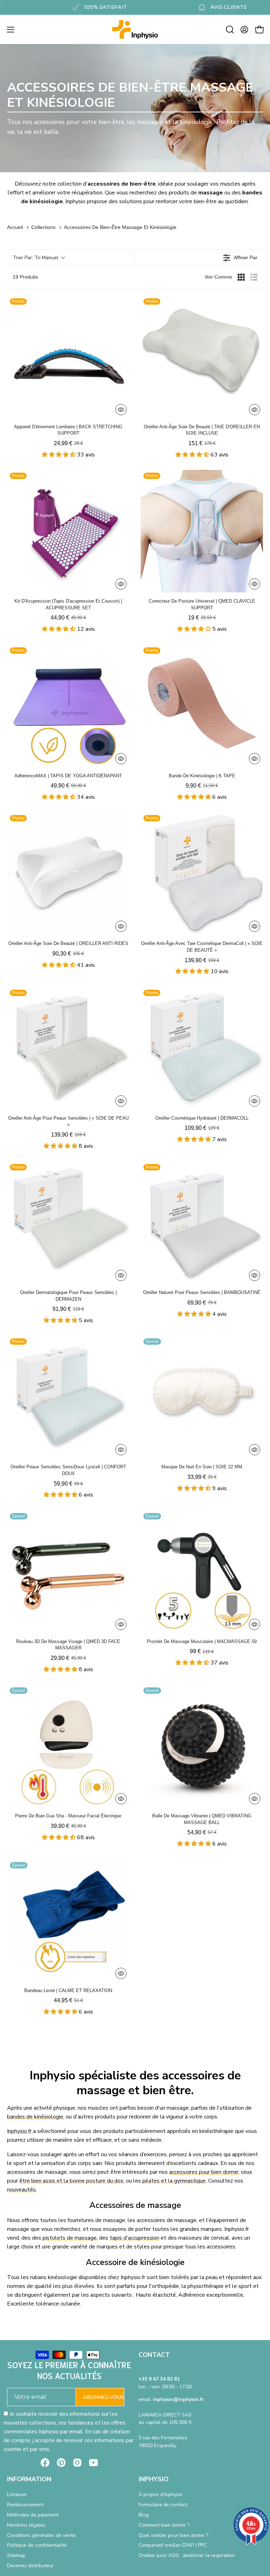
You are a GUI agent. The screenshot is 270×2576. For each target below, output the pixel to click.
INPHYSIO (153, 2479)
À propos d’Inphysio (160, 2494)
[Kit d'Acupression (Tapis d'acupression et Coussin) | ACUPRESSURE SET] (68, 531)
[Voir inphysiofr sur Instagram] (77, 2463)
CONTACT (154, 2355)
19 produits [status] (25, 277)
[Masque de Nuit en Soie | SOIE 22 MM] (202, 1397)
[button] (229, 30)
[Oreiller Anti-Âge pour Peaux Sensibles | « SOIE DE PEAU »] (68, 1048)
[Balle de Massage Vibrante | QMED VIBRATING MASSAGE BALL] (202, 1746)
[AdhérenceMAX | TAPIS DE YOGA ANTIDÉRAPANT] (68, 706)
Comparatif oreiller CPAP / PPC (173, 2546)
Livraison (17, 2494)
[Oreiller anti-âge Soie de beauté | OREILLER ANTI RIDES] (68, 873)
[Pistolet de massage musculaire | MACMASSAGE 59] (202, 1572)
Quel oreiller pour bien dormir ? (173, 2535)
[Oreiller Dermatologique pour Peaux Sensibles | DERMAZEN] (68, 1222)
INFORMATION (29, 2479)
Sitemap (16, 2556)
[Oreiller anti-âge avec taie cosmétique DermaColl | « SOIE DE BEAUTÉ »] (202, 873)
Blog (144, 2515)
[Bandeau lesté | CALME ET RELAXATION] (68, 1921)
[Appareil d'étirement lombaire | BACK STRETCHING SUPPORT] (68, 357)
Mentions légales (26, 2525)
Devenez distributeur (30, 2566)
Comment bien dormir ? (164, 2525)
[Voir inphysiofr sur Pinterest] (61, 2463)
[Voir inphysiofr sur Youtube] (94, 2463)
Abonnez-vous (104, 2397)
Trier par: (36, 258)
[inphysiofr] (135, 29)
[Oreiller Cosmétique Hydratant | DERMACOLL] (202, 1048)
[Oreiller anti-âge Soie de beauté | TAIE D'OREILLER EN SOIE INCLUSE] (202, 357)
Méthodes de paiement (33, 2515)
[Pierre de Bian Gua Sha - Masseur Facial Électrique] (68, 1746)
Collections (43, 227)
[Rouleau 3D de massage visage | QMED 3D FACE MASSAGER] (68, 1572)
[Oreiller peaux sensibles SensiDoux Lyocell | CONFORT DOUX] (68, 1397)
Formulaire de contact (163, 2505)
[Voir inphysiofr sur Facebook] (45, 2463)
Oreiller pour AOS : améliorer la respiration (187, 2556)
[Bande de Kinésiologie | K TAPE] (202, 706)
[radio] (241, 277)
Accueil (15, 227)
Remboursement (25, 2505)
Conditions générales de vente (41, 2535)
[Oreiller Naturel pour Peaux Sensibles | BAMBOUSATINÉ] (202, 1222)
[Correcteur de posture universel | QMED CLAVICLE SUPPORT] (202, 531)
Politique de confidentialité (37, 2546)
